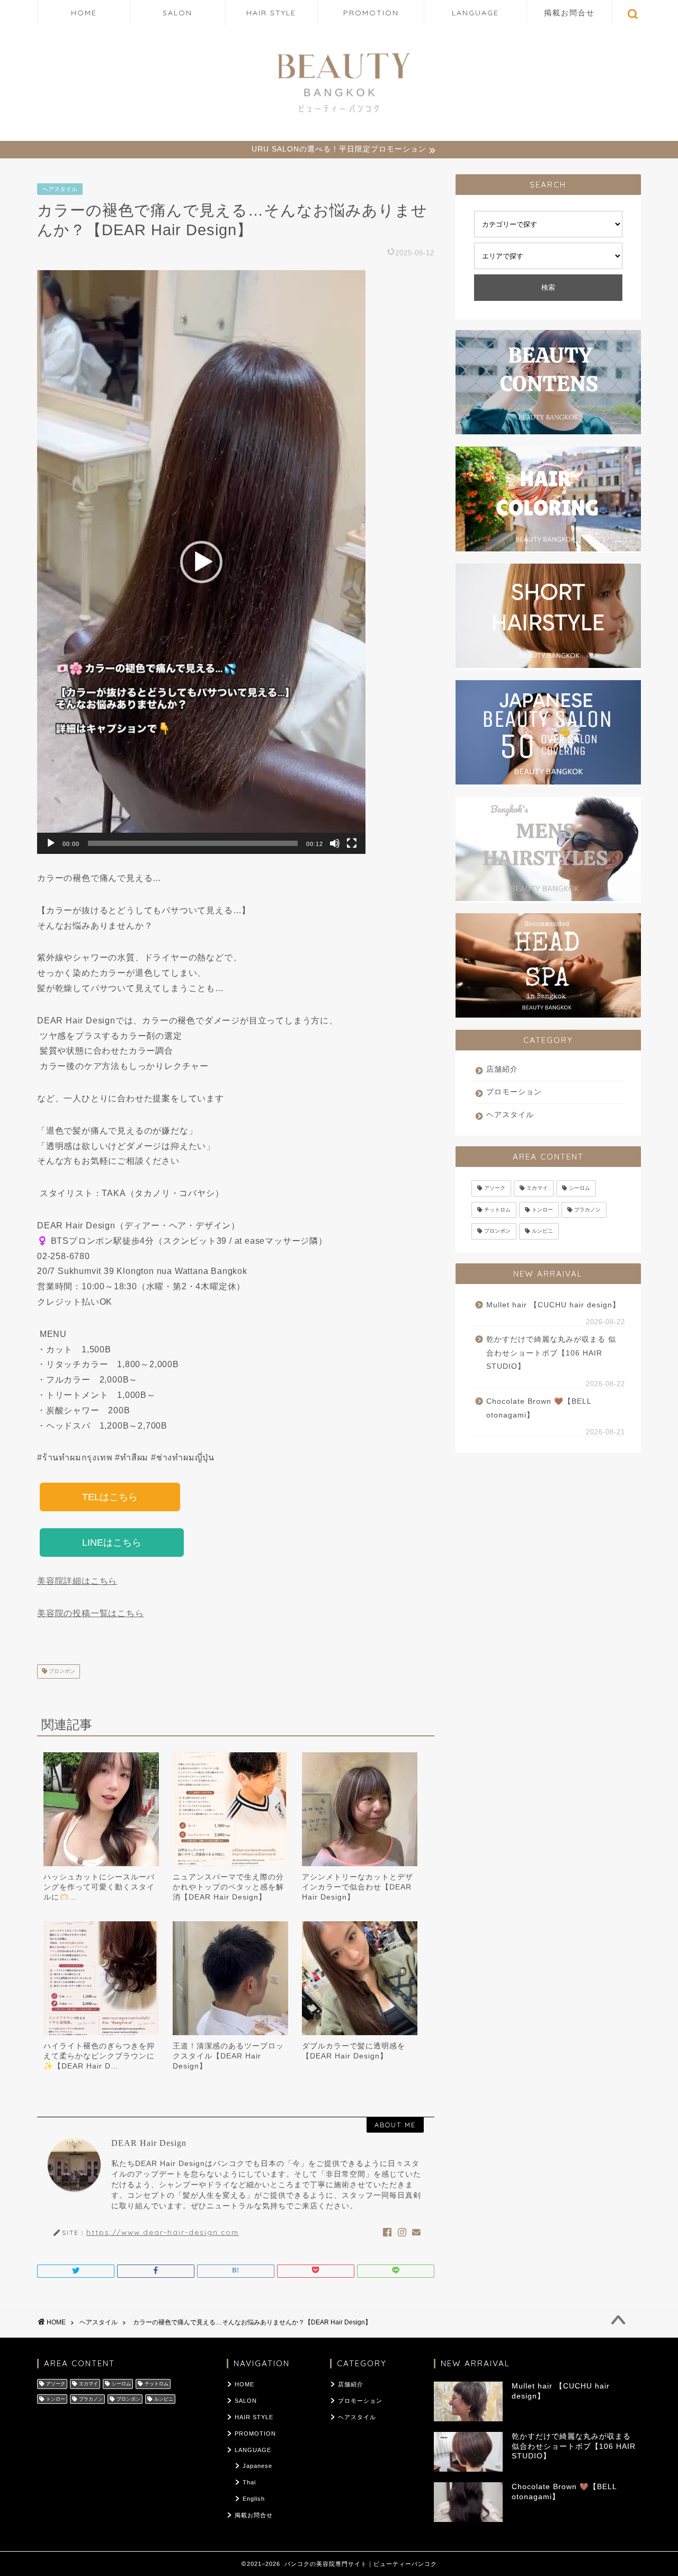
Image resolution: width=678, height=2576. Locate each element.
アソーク (495, 1188)
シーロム (579, 1188)
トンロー (542, 1210)
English (254, 2499)
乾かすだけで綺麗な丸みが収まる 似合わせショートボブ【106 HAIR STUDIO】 (551, 1353)
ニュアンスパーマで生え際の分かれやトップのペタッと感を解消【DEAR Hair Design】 (228, 1887)
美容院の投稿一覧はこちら (91, 1613)
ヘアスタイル (60, 189)
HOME (84, 13)
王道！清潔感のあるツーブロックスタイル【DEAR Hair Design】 (228, 2056)
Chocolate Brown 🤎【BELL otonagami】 (539, 1408)
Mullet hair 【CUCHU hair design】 (553, 1305)
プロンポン (61, 1672)
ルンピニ (542, 1231)
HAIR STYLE (271, 13)
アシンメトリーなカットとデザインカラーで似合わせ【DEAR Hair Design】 (358, 1887)
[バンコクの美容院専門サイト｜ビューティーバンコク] (339, 114)
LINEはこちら (112, 1543)
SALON (177, 13)
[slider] (193, 843)
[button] (201, 562)
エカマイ (537, 1188)
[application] (201, 562)
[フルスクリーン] (352, 843)
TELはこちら (110, 1497)
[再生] (51, 843)
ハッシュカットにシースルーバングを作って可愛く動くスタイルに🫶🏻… (99, 1887)
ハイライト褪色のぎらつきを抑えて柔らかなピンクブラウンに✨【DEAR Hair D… (99, 2056)
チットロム (497, 1210)
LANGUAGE (475, 13)
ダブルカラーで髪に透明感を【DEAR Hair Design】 (354, 2051)
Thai (249, 2482)
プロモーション (514, 1092)
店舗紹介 (502, 1069)
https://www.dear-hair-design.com (163, 2232)
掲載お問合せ (569, 13)
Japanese (257, 2466)
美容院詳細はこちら (77, 1581)
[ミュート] (335, 843)
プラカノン (587, 1210)
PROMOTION (371, 13)
